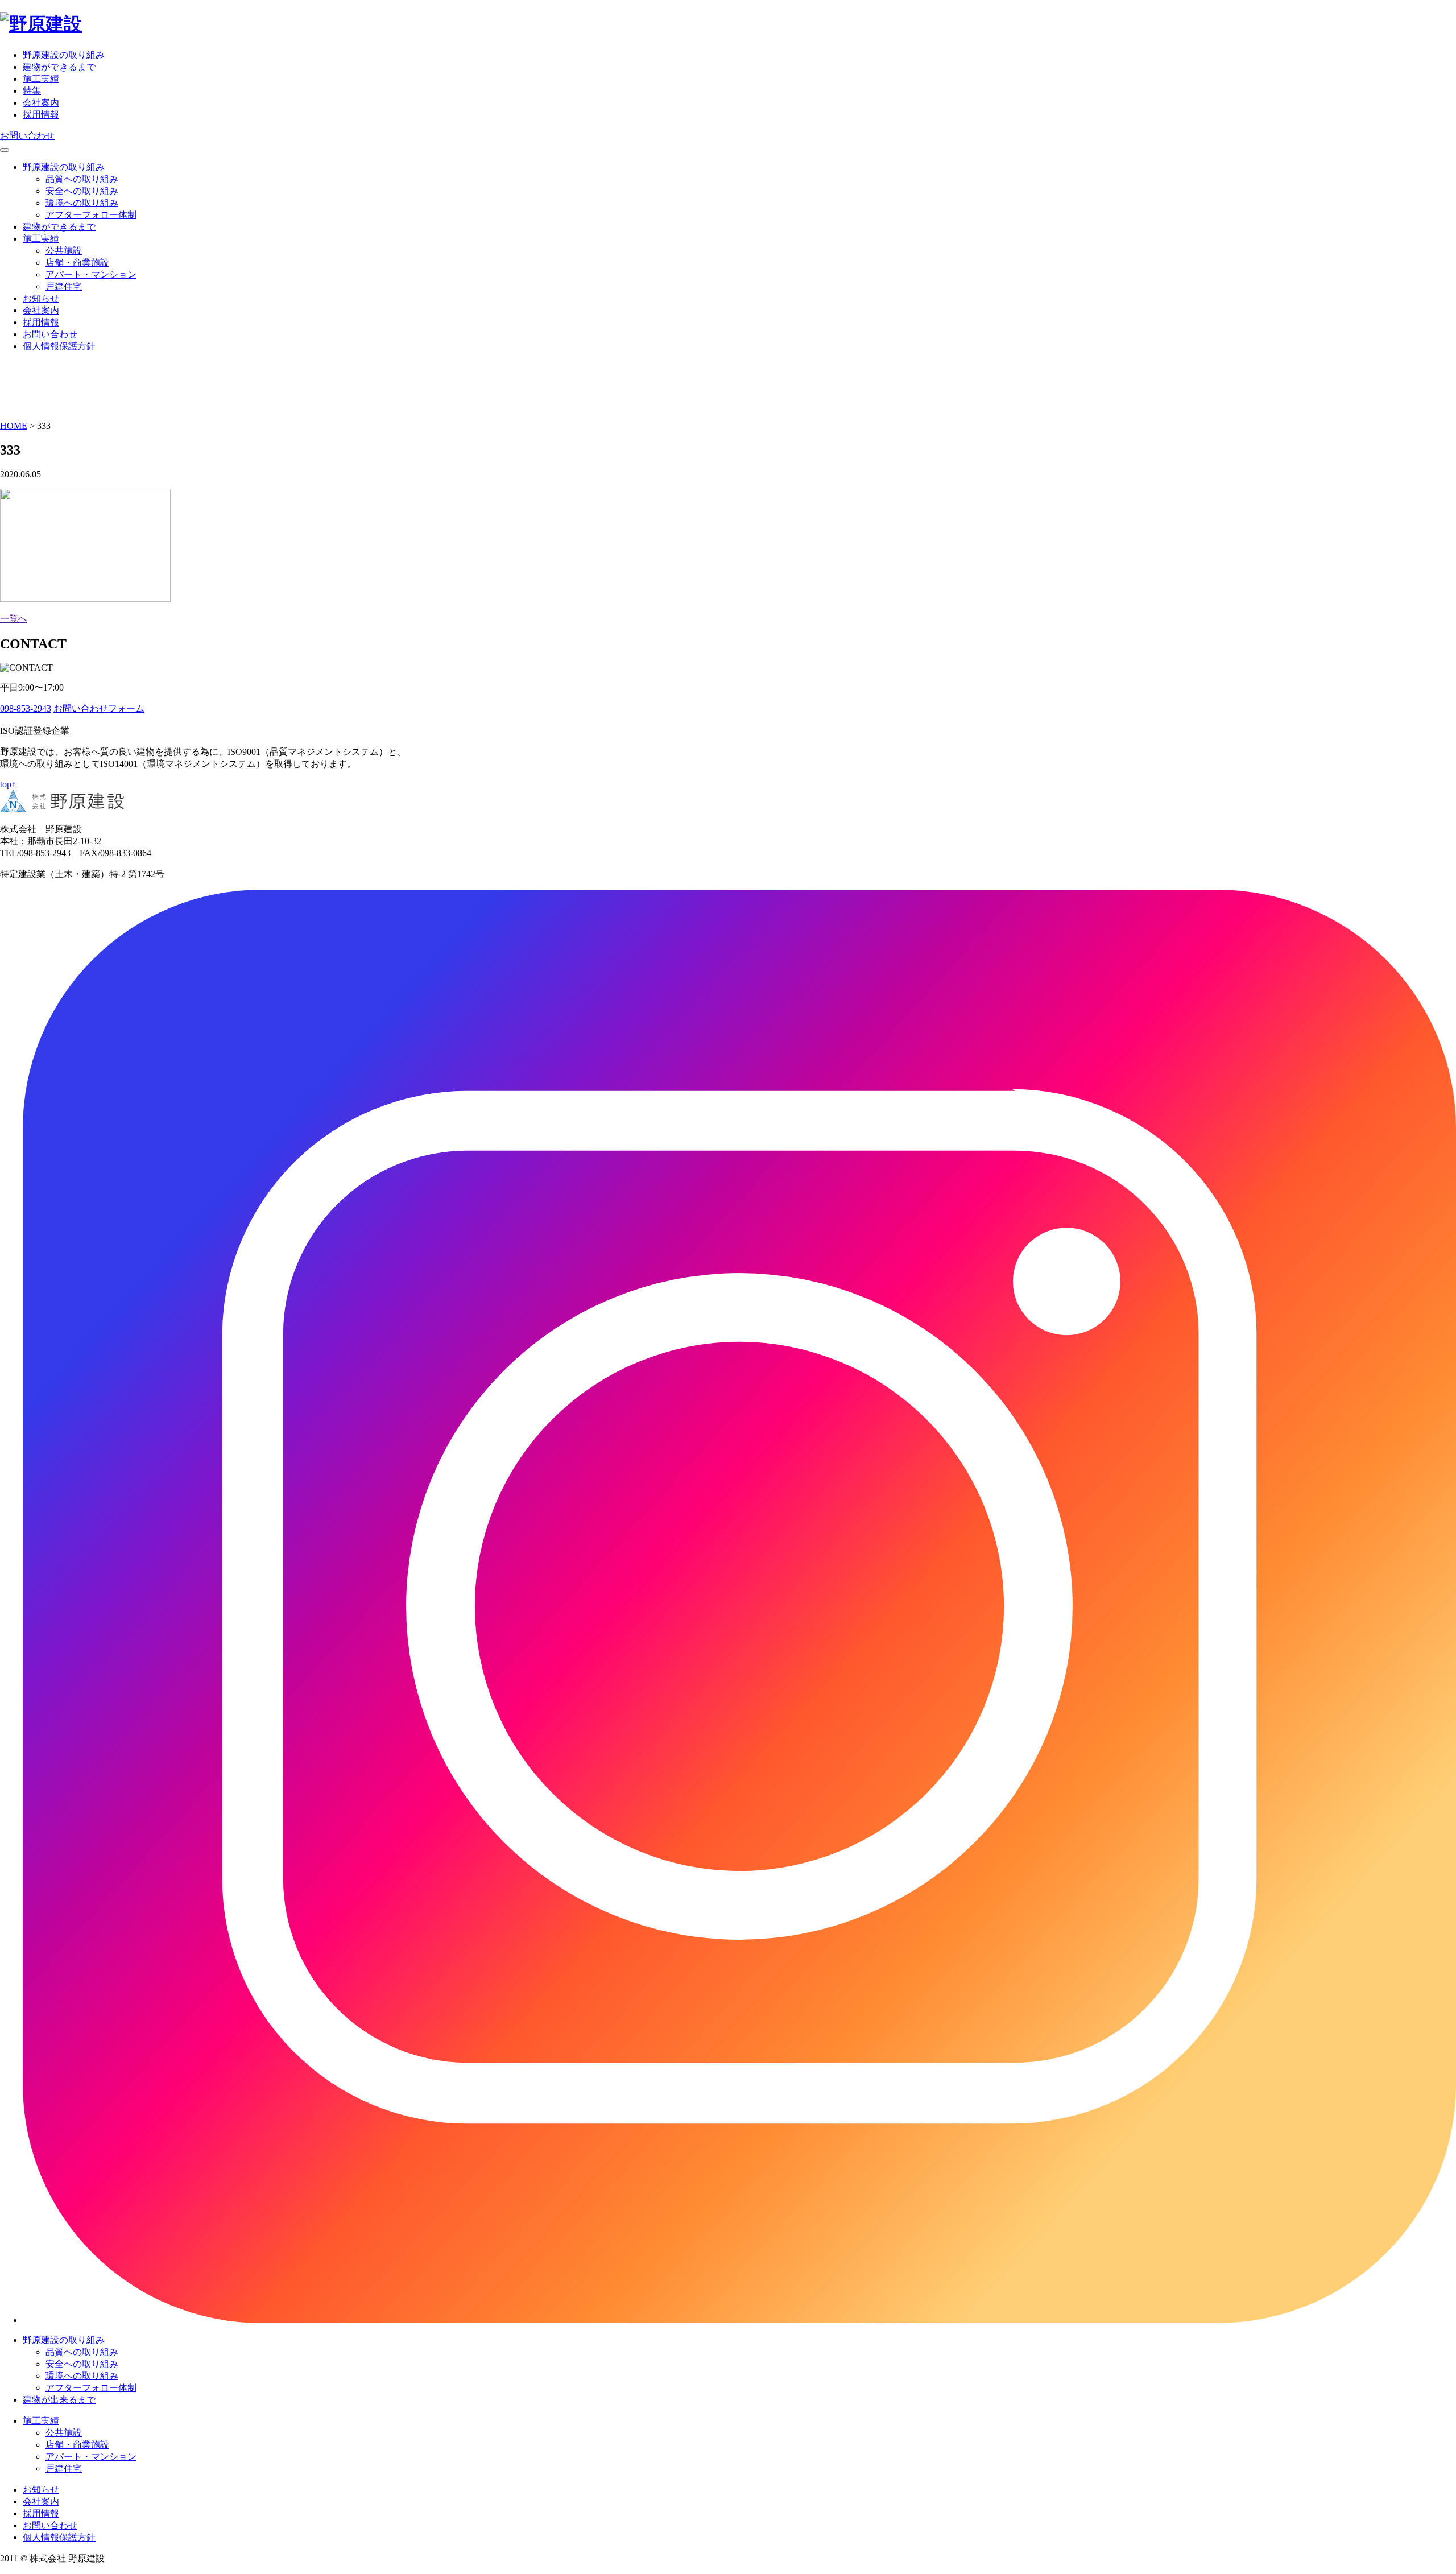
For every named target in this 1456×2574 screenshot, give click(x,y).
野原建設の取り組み (64, 55)
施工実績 (41, 79)
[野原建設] (41, 24)
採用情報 (41, 115)
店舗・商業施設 (77, 263)
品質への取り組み (82, 179)
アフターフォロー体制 (91, 215)
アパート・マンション (91, 274)
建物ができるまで (59, 67)
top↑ (8, 784)
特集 (32, 91)
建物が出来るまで (59, 2400)
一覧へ (14, 619)
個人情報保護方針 (59, 346)
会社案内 (41, 103)
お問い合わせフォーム (99, 708)
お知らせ (41, 298)
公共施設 (64, 251)
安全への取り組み (82, 191)
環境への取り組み (82, 203)
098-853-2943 (26, 708)
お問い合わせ (27, 136)
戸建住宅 (64, 286)
